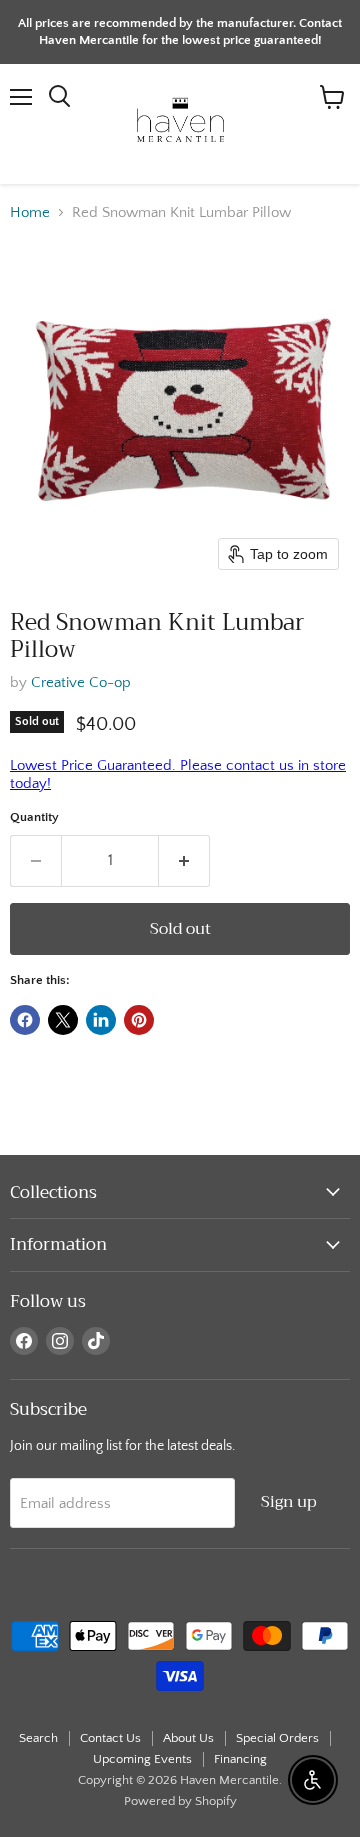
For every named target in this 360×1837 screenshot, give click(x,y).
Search (38, 1738)
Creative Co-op (81, 682)
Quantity (34, 817)
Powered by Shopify (180, 1801)
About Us (188, 1738)
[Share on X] (63, 1020)
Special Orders (277, 1738)
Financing (240, 1759)
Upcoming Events (142, 1759)
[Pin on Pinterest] (139, 1020)
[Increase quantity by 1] (184, 861)
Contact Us (110, 1738)
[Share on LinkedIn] (101, 1020)
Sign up (289, 1501)
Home (30, 212)
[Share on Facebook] (25, 1020)
